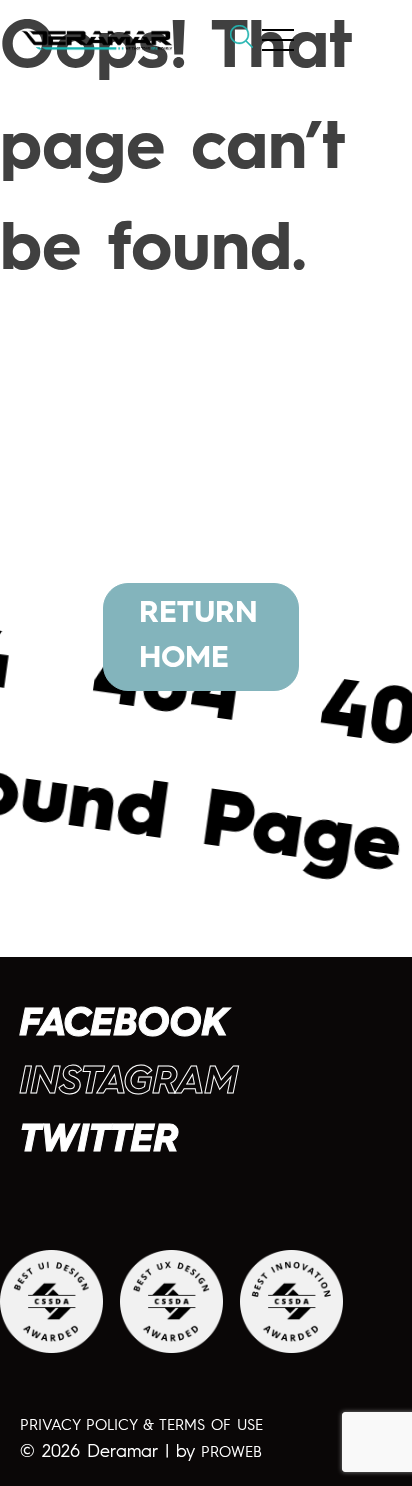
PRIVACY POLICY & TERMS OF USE (141, 1426)
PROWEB (231, 1453)
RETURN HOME (198, 636)
